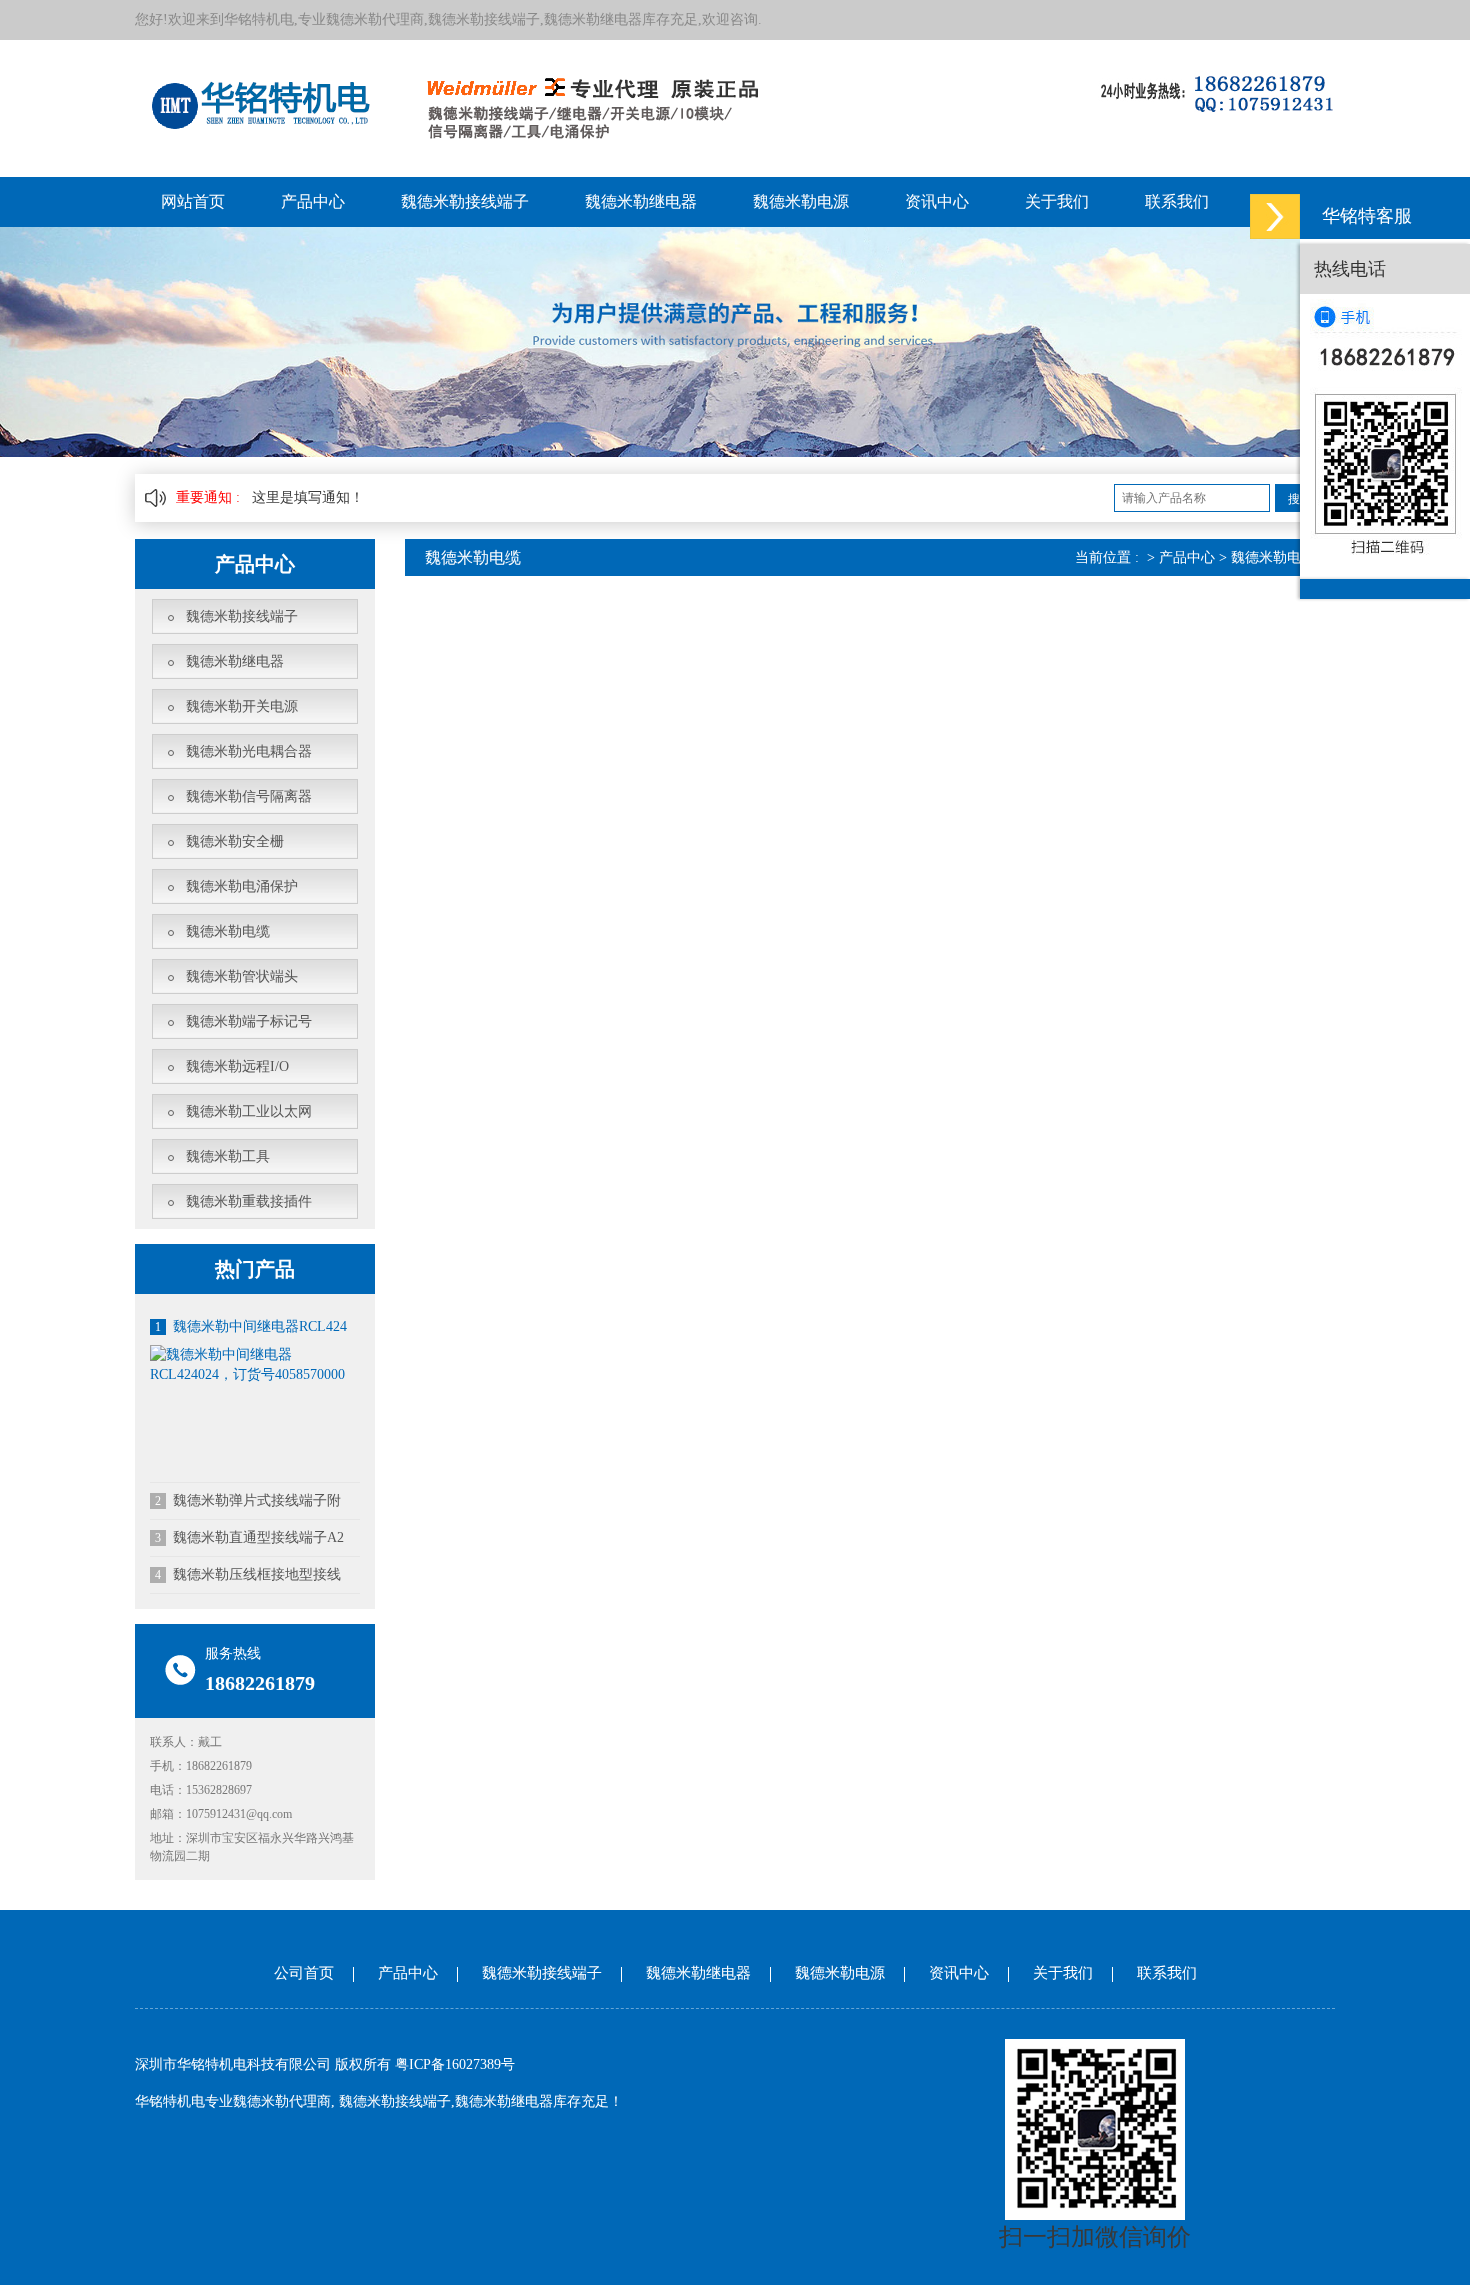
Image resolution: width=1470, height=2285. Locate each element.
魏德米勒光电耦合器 (249, 751)
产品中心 (313, 201)
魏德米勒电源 (801, 201)
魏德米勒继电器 (641, 201)
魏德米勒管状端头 (242, 976)
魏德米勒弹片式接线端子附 (248, 1500)
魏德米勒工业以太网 (249, 1111)
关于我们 (1057, 201)
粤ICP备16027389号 (455, 2064)
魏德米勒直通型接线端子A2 (249, 1537)
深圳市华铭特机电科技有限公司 (233, 2064)
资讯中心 (937, 201)
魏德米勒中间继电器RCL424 (251, 1326)
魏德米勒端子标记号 (249, 1021)
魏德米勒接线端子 (465, 201)
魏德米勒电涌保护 (242, 886)
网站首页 (193, 201)
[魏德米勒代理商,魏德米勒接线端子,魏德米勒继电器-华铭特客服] (1275, 216)
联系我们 (1177, 201)
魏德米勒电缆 (228, 931)
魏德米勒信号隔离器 (249, 796)
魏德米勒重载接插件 (249, 1201)
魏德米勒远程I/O (237, 1066)
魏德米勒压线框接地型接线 (248, 1574)
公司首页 (304, 1973)
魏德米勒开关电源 (242, 706)
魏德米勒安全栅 (235, 841)
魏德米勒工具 (228, 1156)
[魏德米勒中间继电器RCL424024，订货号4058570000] (255, 1363)
